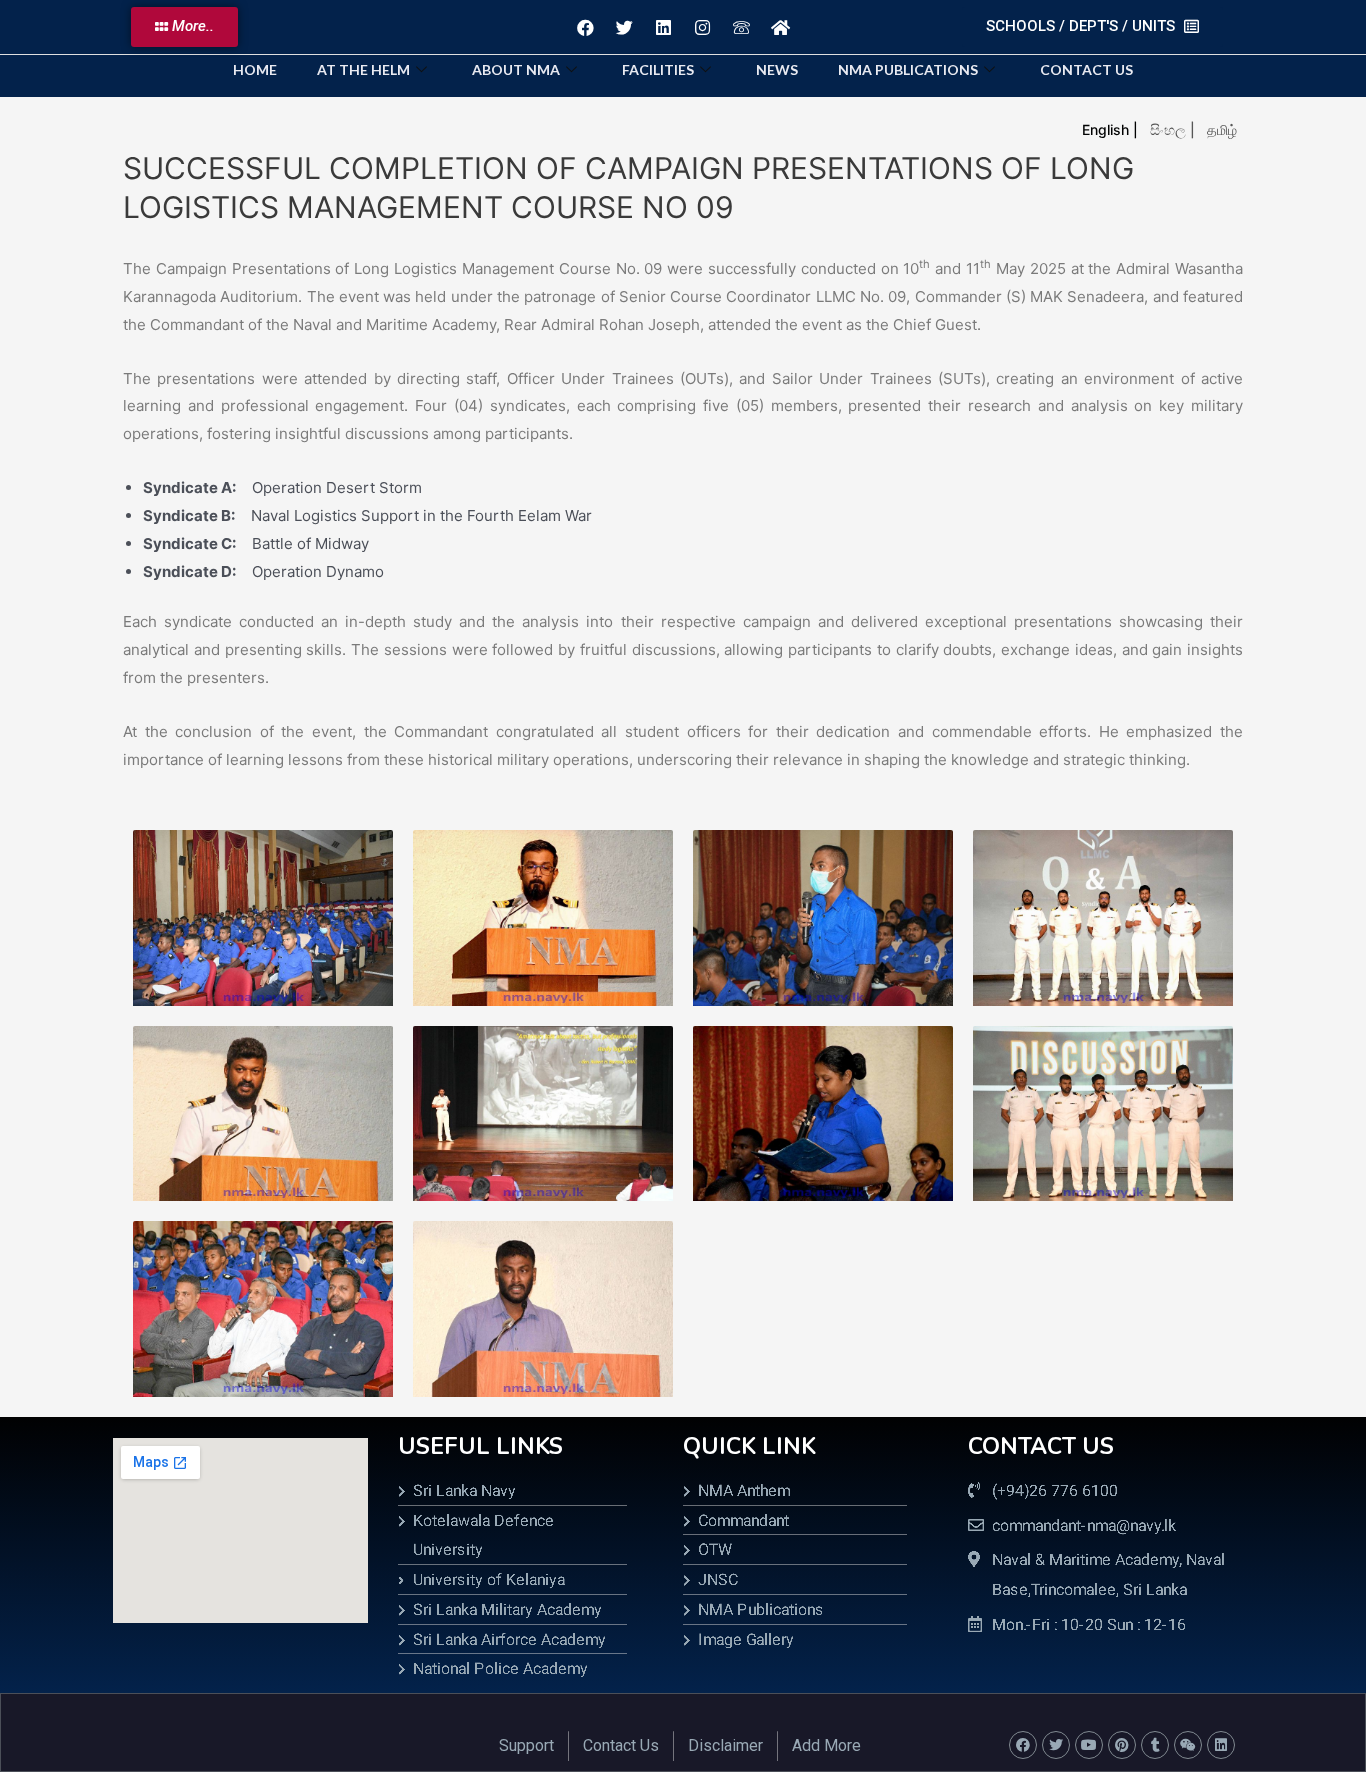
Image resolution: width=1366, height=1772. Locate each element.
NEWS (777, 69)
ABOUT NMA (516, 69)
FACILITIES (658, 69)
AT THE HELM (363, 69)
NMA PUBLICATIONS (908, 69)
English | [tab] (1110, 129)
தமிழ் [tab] (1222, 129)
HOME (255, 69)
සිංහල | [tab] (1172, 129)
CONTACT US (1086, 69)
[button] (184, 27)
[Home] (780, 27)
